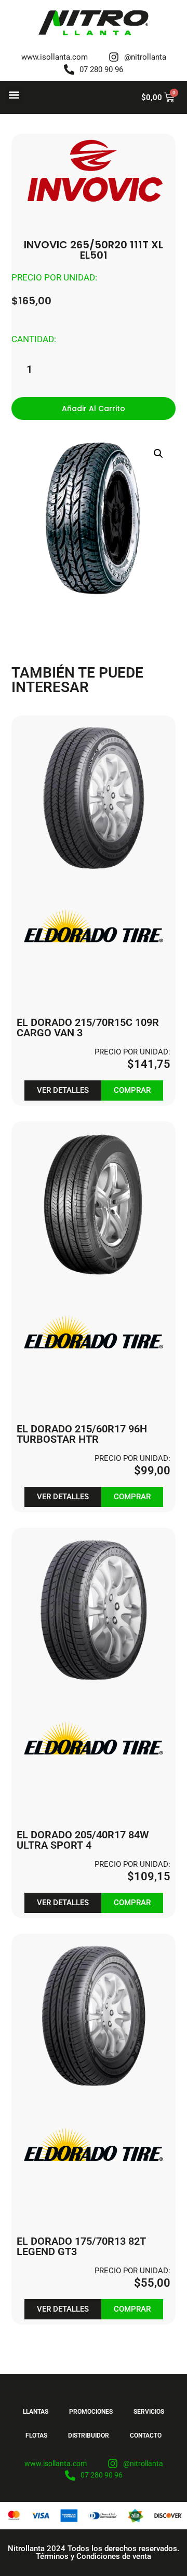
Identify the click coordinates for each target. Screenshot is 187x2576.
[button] (14, 95)
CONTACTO (146, 2436)
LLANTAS (36, 2412)
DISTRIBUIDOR (89, 2436)
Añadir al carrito (94, 409)
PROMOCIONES (91, 2412)
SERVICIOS (149, 2412)
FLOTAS (36, 2436)
